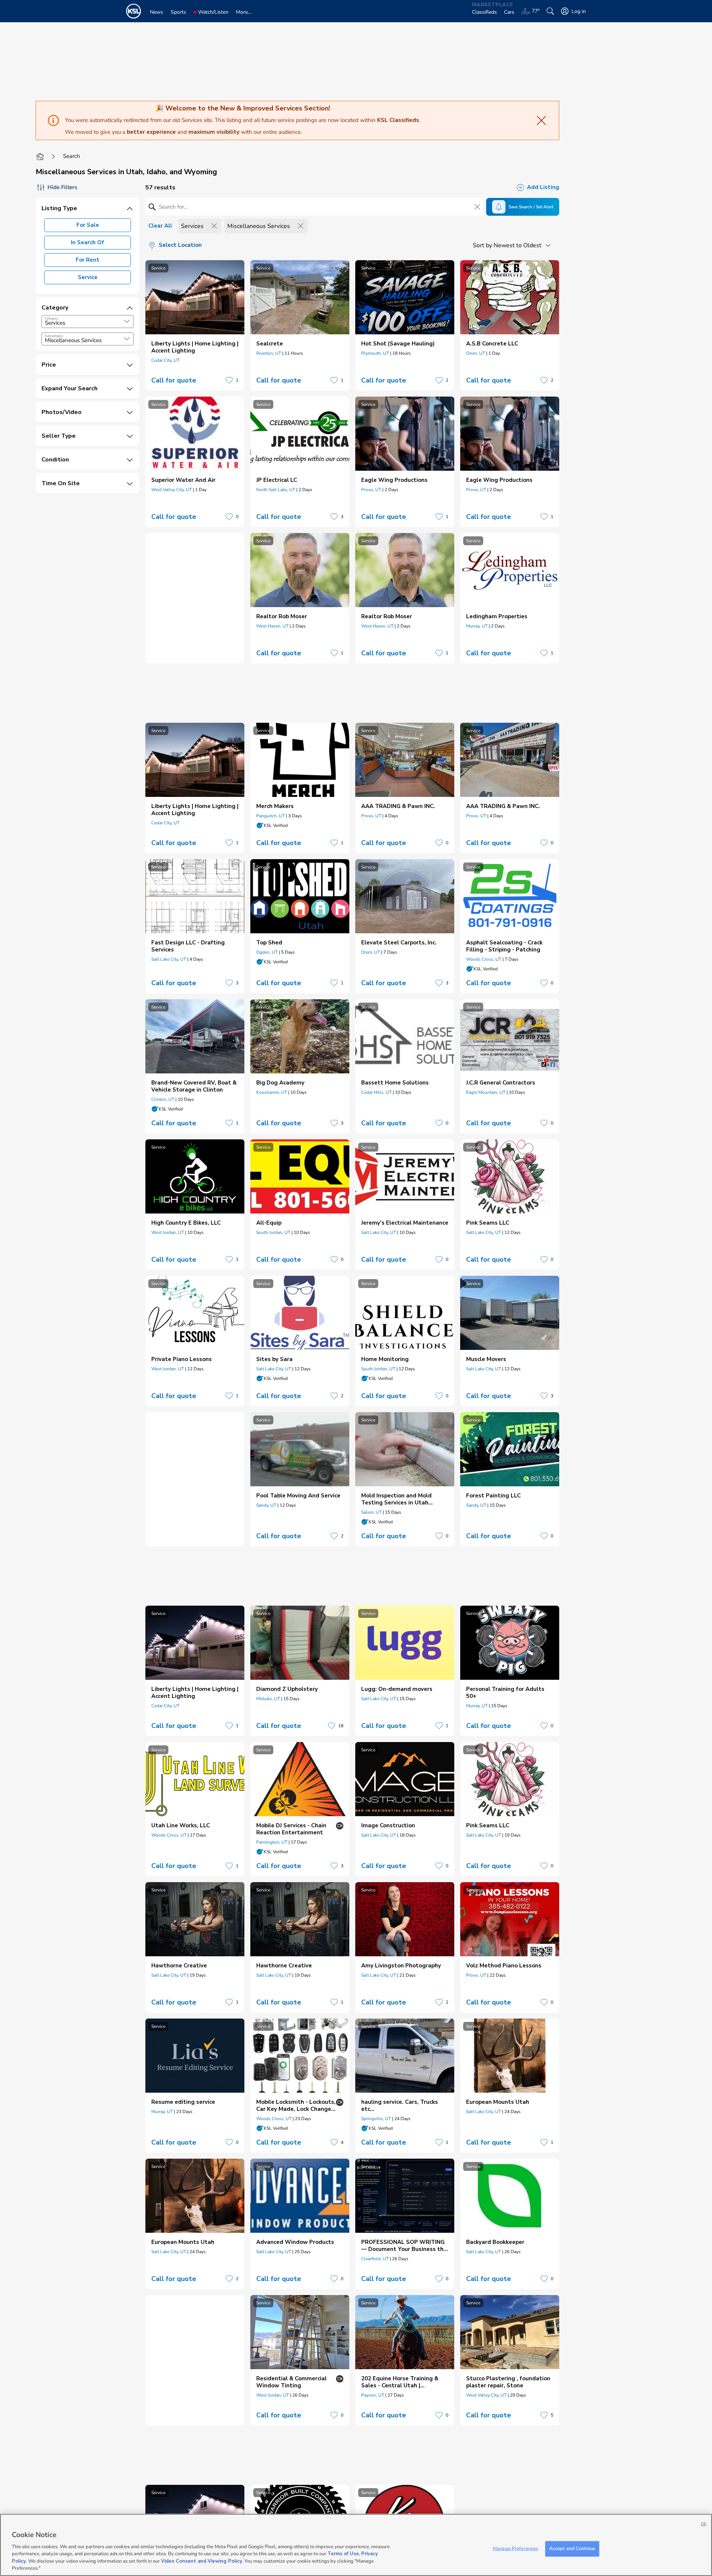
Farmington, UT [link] (272, 1842)
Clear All (160, 226)
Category (51, 318)
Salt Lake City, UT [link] (169, 959)
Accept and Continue (572, 2549)
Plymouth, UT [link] (375, 353)
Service (88, 277)
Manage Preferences (515, 2549)
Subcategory (54, 336)
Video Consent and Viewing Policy (202, 2561)
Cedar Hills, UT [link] (376, 1092)
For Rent (88, 260)
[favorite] (229, 380)
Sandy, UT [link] (266, 1505)
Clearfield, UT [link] (375, 2259)
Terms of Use (343, 2554)
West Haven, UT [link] (272, 626)
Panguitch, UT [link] (271, 816)
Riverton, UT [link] (269, 353)
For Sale (88, 225)
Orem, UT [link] (476, 353)
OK (704, 2524)
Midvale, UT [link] (268, 1699)
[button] (127, 321)
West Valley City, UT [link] (172, 490)
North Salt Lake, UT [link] (276, 490)
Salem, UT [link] (371, 1512)
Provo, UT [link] (371, 490)
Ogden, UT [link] (267, 952)
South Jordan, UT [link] (273, 1232)
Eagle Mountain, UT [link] (486, 1092)
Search (72, 156)
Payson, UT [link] (373, 2395)
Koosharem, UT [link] (272, 1092)
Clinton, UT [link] (163, 1099)
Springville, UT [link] (376, 2119)
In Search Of (88, 242)
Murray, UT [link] (477, 626)
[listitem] (195, 325)
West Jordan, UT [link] (168, 1232)
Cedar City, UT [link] (165, 360)
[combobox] (88, 322)
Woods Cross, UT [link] (484, 959)
